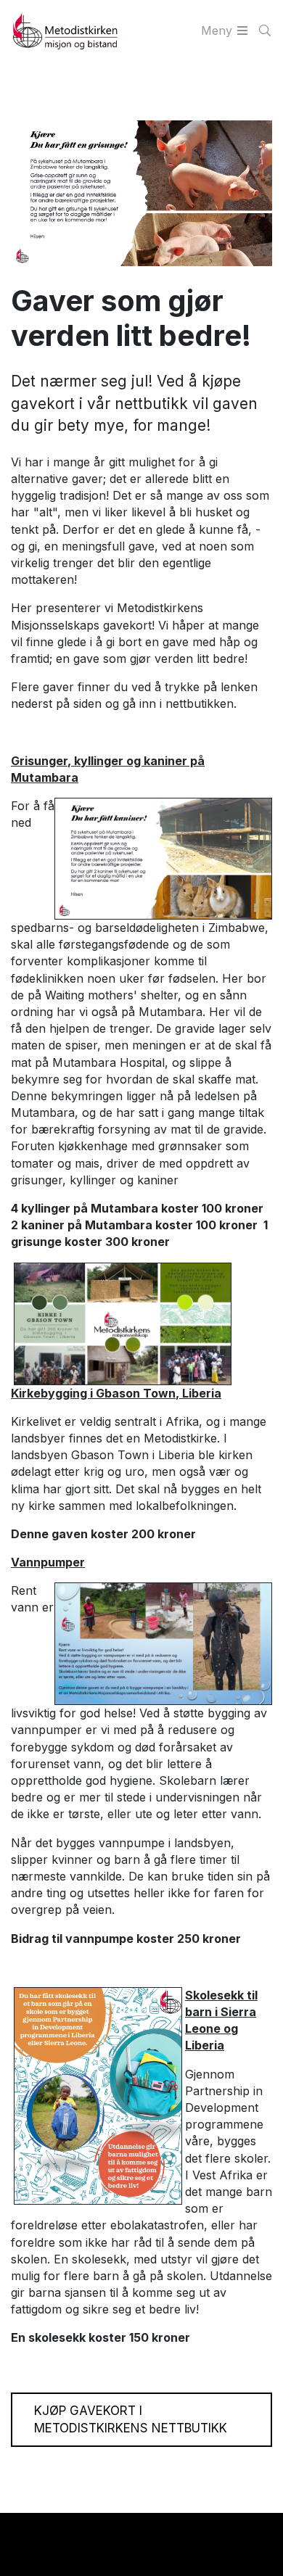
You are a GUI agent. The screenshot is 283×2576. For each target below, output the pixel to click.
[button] (23, 2534)
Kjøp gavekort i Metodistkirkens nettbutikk (131, 2420)
